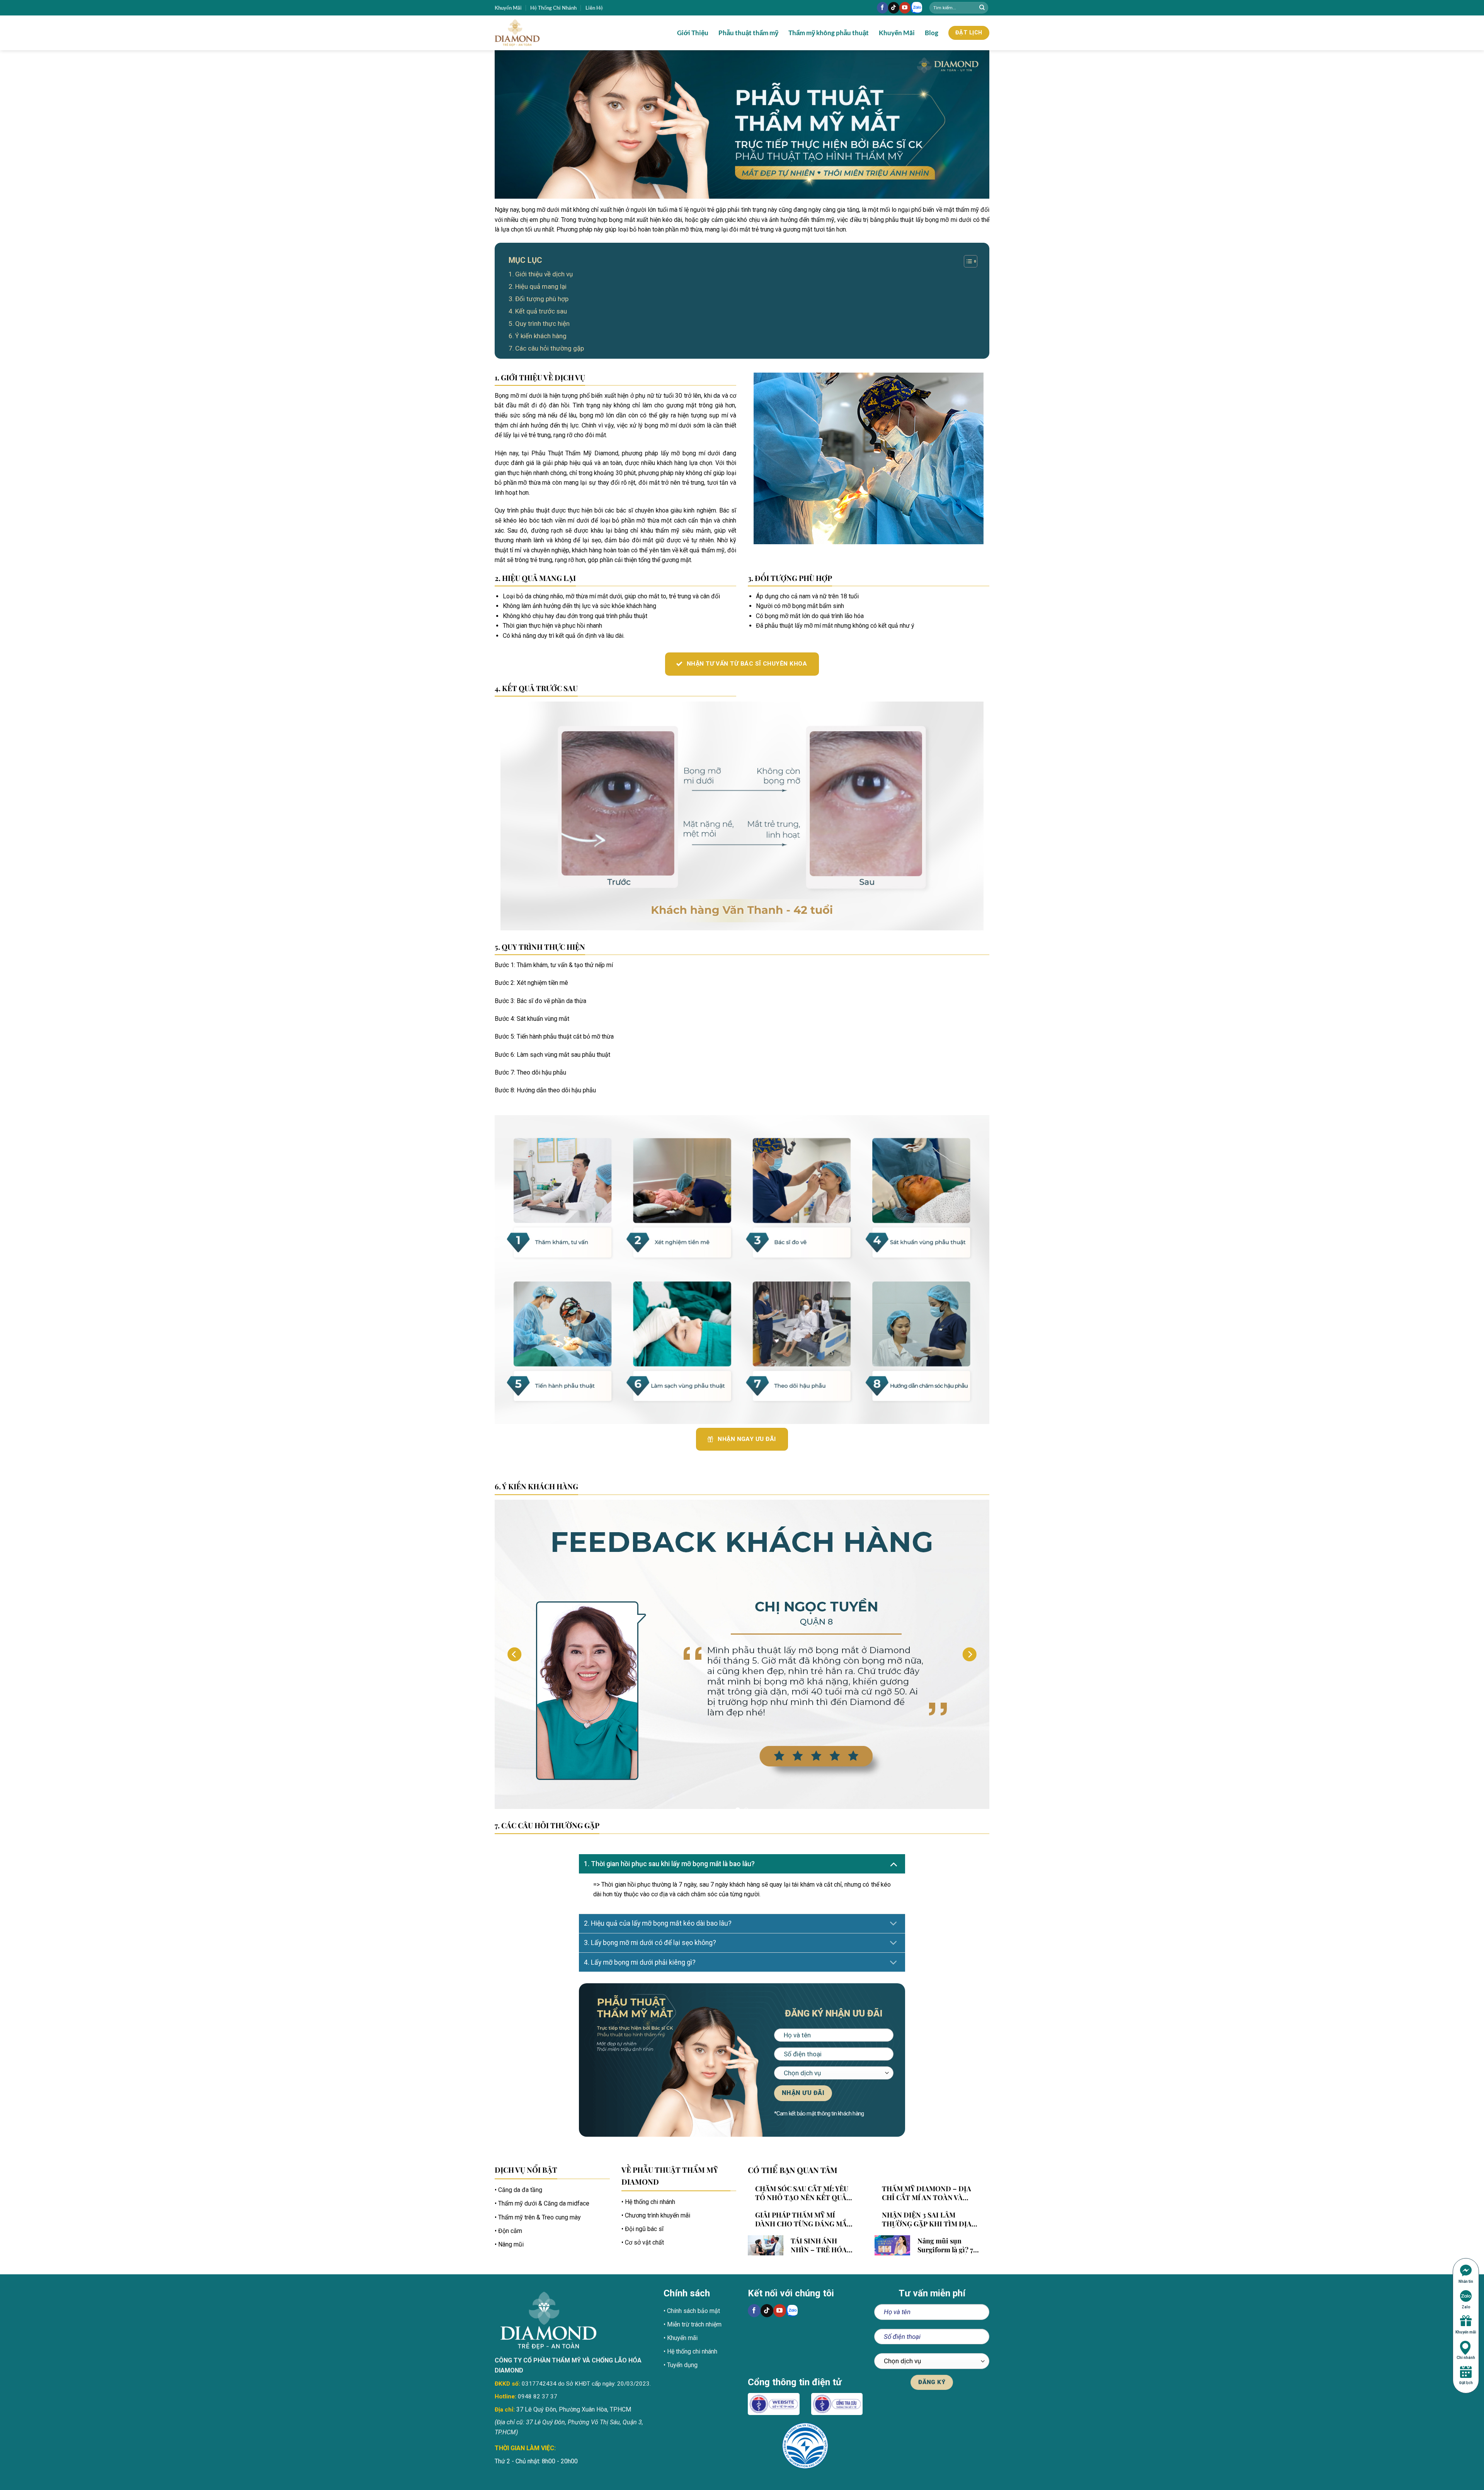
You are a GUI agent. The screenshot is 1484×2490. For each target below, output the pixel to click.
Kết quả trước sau (541, 311)
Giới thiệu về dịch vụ (544, 274)
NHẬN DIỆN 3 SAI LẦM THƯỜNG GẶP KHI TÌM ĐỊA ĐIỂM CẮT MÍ (927, 2219)
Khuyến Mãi (508, 8)
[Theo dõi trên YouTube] (905, 8)
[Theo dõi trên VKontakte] (917, 8)
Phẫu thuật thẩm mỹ (748, 33)
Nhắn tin (1466, 2281)
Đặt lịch (1466, 2383)
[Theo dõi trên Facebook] (882, 8)
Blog (932, 33)
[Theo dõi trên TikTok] (894, 8)
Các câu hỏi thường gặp (550, 348)
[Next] (970, 1654)
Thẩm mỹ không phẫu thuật (829, 33)
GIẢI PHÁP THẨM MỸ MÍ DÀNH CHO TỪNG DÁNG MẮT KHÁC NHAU (803, 2219)
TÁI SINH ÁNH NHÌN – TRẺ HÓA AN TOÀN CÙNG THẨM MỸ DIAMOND (819, 2245)
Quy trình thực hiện (542, 324)
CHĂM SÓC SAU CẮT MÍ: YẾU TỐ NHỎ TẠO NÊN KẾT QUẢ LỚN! (802, 2193)
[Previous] (514, 1654)
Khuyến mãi (1466, 2332)
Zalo (1466, 2307)
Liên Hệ (594, 8)
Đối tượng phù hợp (542, 299)
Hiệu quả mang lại (541, 286)
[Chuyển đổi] (893, 1864)
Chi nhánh (1466, 2358)
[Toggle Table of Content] (967, 261)
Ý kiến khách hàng (541, 336)
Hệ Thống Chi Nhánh (553, 8)
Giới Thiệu (693, 33)
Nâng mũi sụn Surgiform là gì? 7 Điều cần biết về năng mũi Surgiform (945, 2245)
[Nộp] (982, 8)
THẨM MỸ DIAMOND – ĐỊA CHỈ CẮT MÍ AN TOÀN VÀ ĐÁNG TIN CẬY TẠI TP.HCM (927, 2193)
